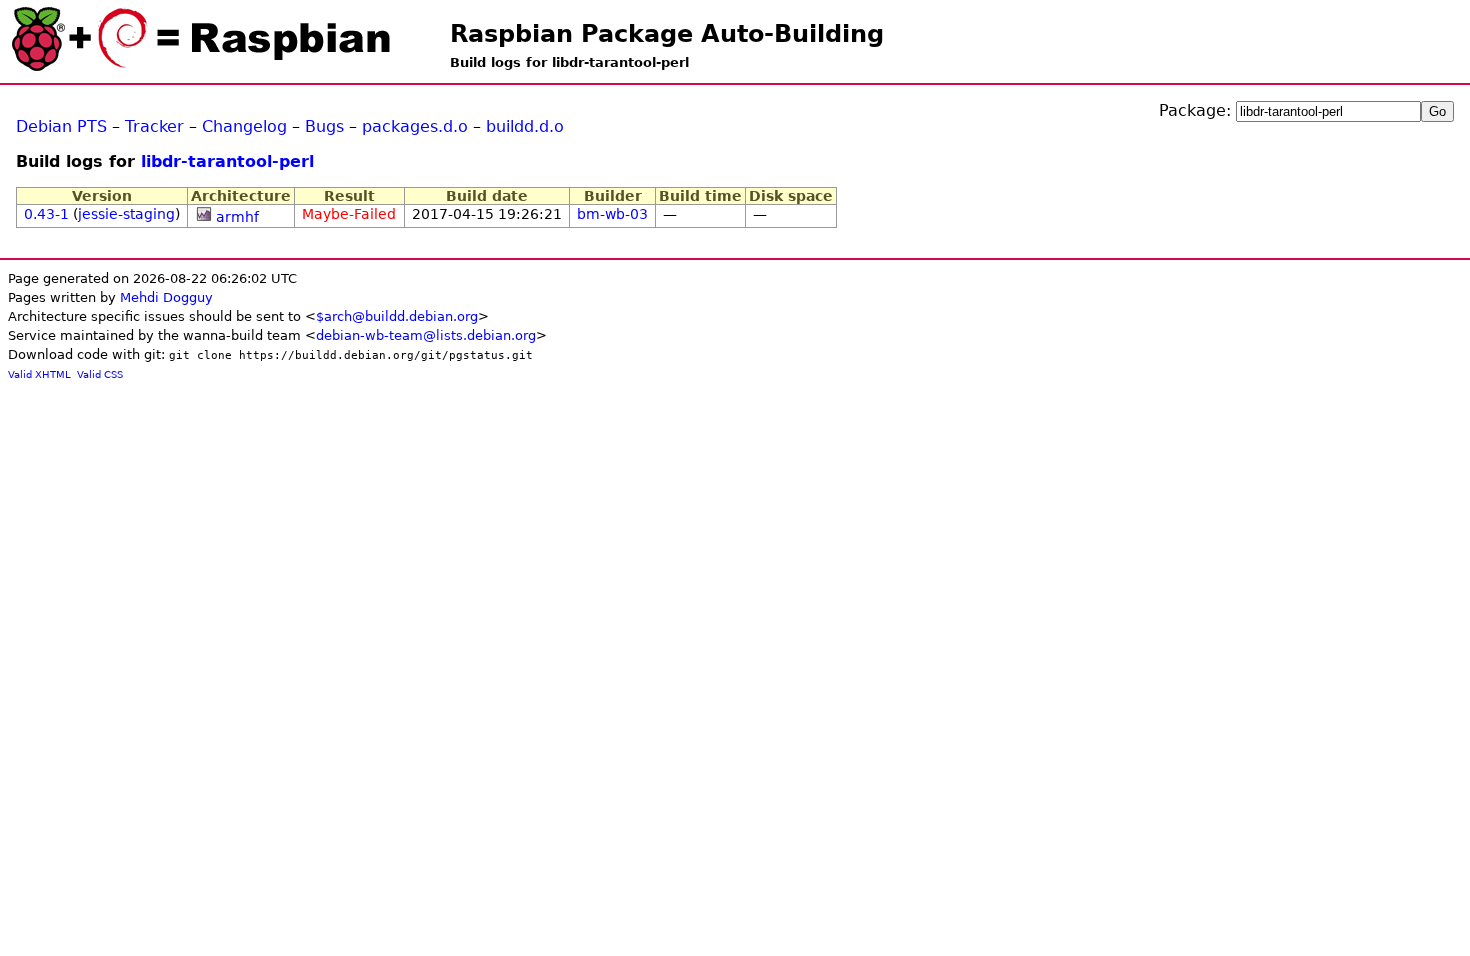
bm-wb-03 (612, 214)
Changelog (244, 126)
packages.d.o (415, 126)
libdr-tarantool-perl (227, 161)
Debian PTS (61, 126)
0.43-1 (46, 214)
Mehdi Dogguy (166, 297)
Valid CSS (100, 374)
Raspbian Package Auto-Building (667, 34)
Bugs (324, 126)
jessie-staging (126, 214)
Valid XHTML (39, 374)
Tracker (154, 126)
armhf (237, 217)
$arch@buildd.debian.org (397, 316)
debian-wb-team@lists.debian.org (426, 335)
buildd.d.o (525, 126)
